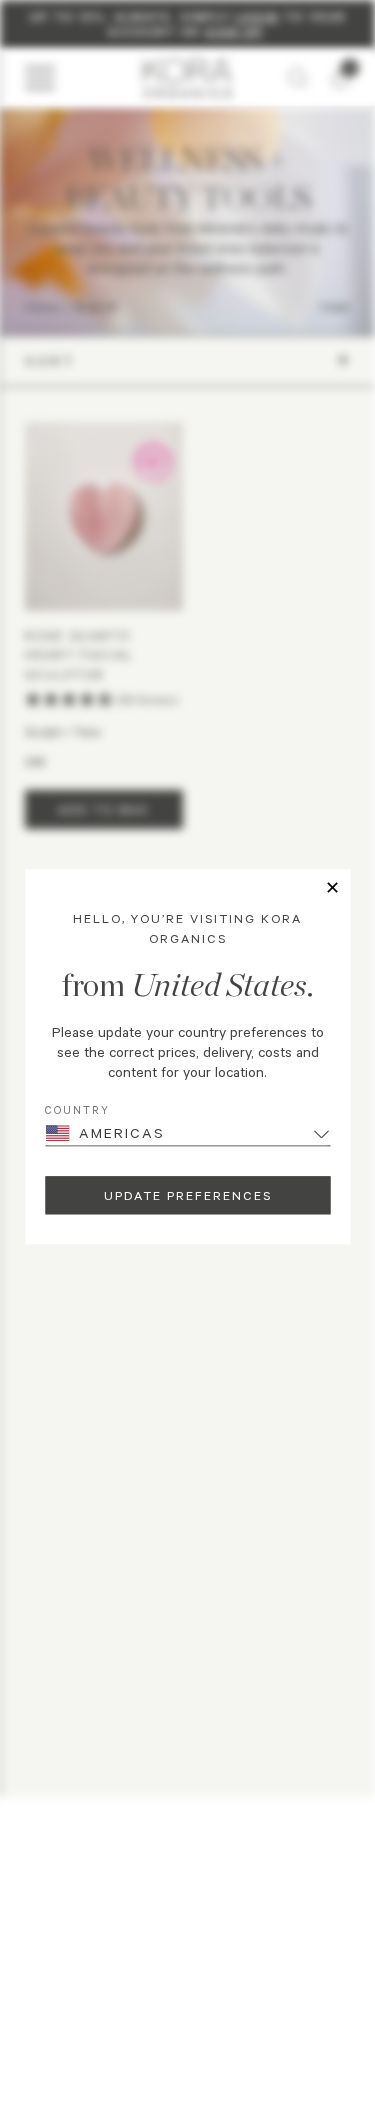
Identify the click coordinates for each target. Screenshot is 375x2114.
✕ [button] (332, 888)
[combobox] (49, 1971)
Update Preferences (188, 1195)
